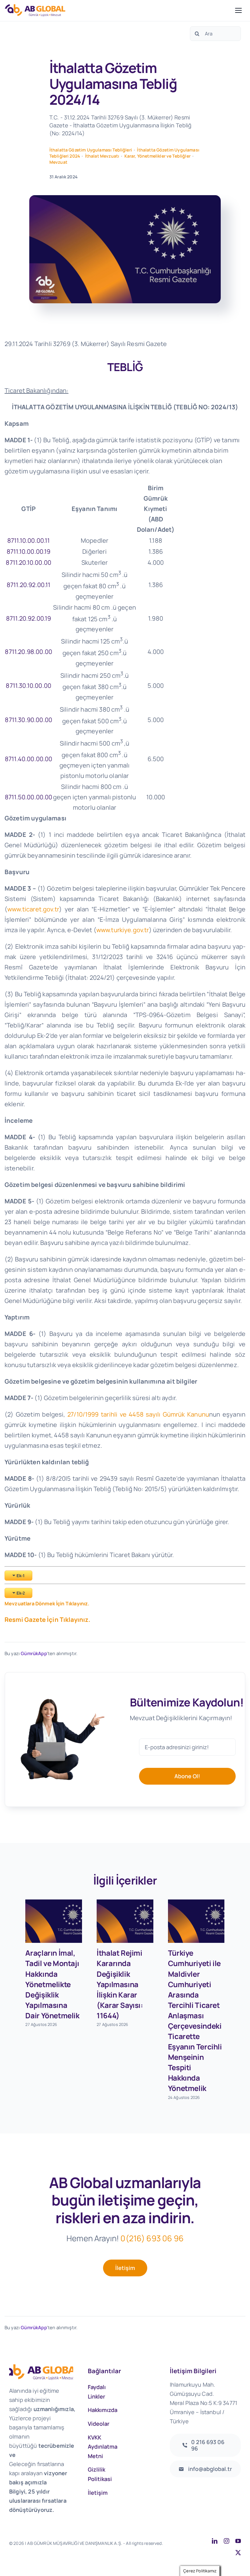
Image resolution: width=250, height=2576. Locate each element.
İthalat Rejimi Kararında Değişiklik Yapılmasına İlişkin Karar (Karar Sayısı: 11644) (120, 1984)
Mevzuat (58, 162)
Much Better (63, 2550)
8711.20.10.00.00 (29, 562)
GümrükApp (34, 1653)
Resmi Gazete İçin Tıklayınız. (48, 1620)
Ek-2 (21, 1593)
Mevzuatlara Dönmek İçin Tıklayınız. (47, 1604)
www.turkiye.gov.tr (123, 930)
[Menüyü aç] (238, 10)
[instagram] (227, 2541)
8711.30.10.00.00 (29, 686)
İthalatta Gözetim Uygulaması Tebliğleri (91, 150)
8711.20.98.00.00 (29, 652)
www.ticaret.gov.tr (33, 909)
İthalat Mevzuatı (102, 156)
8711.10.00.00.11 (29, 540)
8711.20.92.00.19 (29, 618)
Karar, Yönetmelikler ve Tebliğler (157, 156)
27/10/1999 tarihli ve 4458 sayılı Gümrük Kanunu (138, 1414)
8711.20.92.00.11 (29, 585)
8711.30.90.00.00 (29, 720)
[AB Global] (118, 10)
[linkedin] (215, 2541)
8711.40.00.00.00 (29, 759)
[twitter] (238, 2552)
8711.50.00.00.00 (29, 797)
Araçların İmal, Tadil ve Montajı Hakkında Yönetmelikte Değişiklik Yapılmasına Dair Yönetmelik (52, 1984)
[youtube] (238, 2541)
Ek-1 (21, 1576)
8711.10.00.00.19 (29, 551)
